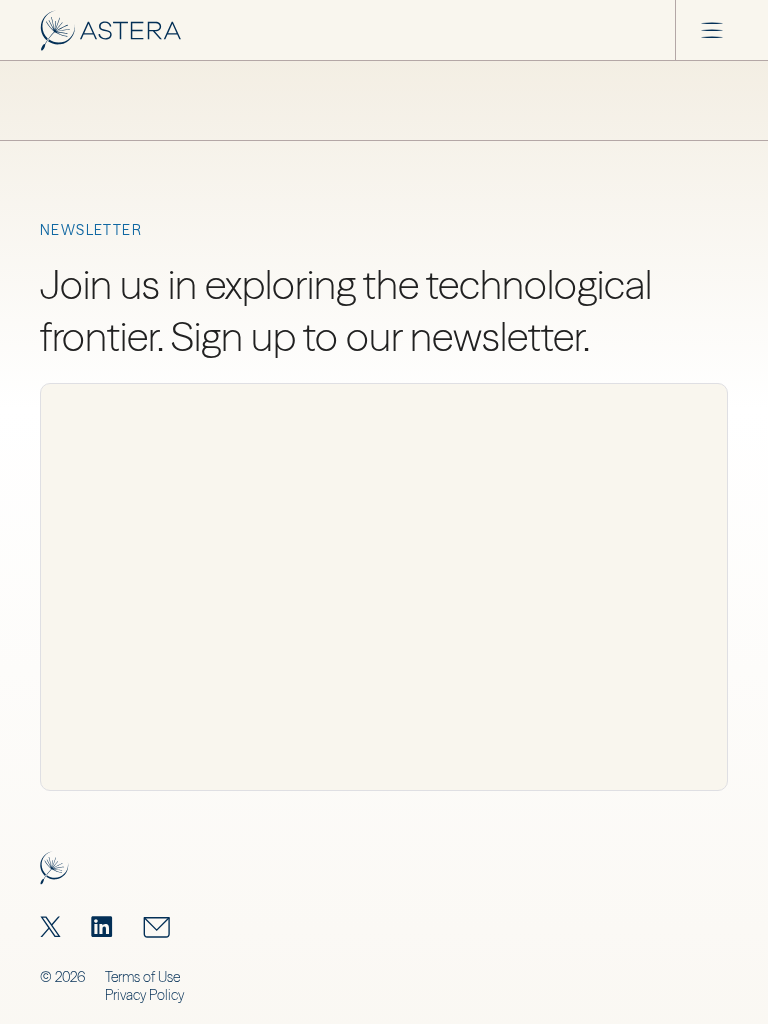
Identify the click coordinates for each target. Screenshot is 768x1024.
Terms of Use (142, 977)
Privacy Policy (144, 995)
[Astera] (110, 30)
